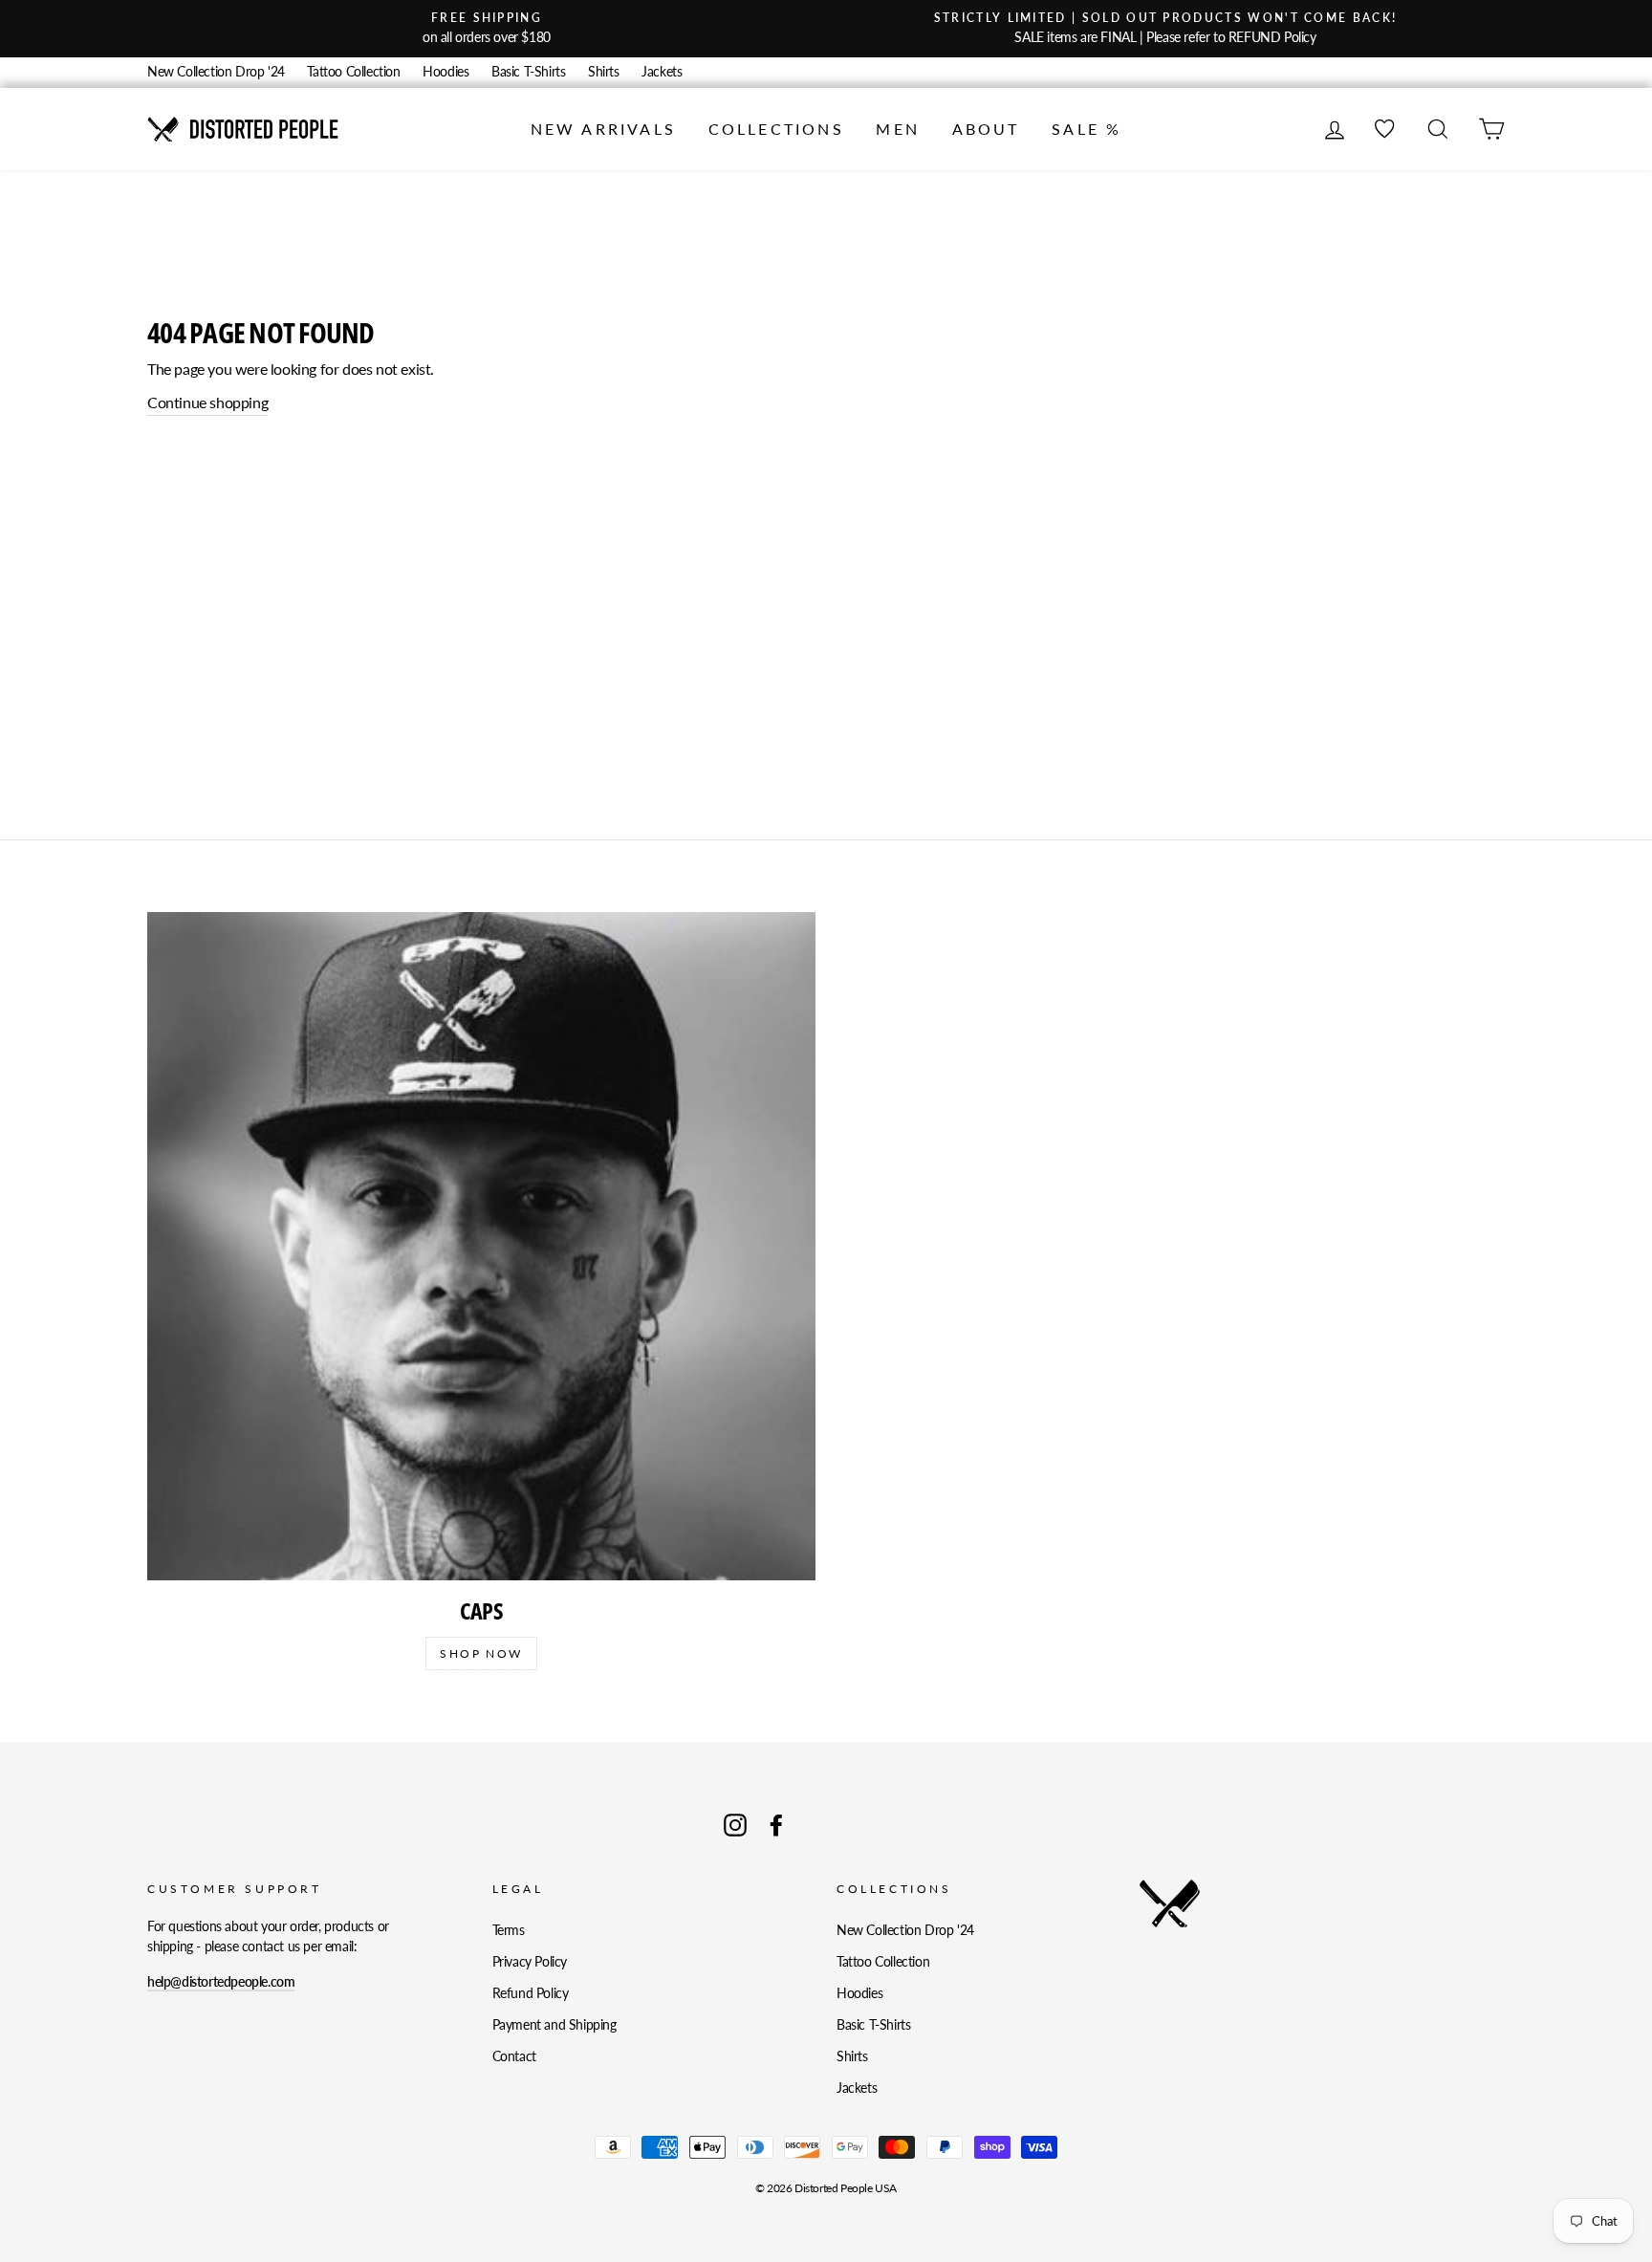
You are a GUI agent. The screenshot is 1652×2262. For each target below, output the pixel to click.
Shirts (604, 72)
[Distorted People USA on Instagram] (735, 1825)
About (986, 129)
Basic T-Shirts (528, 72)
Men (898, 129)
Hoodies (446, 72)
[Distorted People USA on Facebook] (776, 1825)
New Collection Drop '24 (216, 72)
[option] (487, 29)
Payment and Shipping (554, 2025)
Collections (776, 129)
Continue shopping (207, 402)
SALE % (1087, 129)
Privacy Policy (530, 1962)
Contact (514, 2056)
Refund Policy (531, 1993)
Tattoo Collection (353, 72)
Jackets (662, 72)
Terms (509, 1930)
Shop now (481, 1653)
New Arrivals (603, 129)
